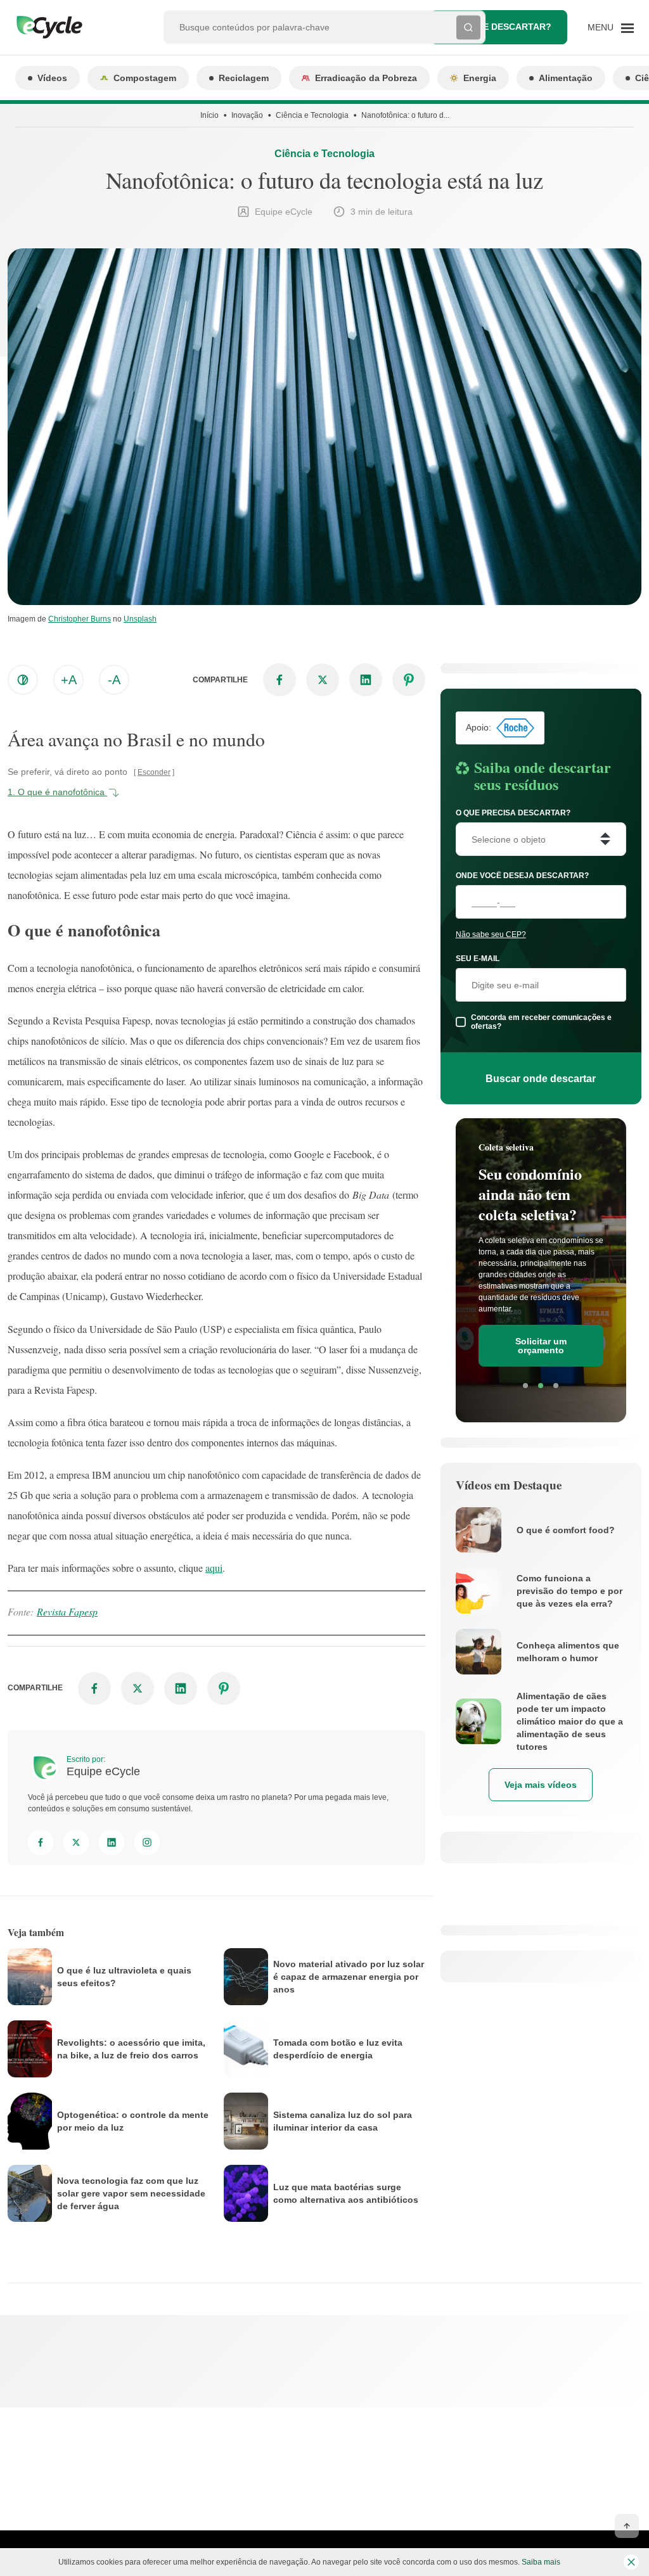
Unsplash (140, 619)
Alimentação (566, 78)
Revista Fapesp (67, 1611)
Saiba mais (541, 2562)
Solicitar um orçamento (541, 1346)
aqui (214, 1568)
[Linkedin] (112, 1842)
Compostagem (145, 78)
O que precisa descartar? (513, 813)
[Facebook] (41, 1842)
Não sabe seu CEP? (491, 934)
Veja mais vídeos (541, 1785)
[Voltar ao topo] (627, 2526)
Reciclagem (244, 78)
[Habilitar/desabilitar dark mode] (23, 680)
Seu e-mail (478, 959)
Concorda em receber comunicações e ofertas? (541, 1022)
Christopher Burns (80, 619)
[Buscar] (468, 27)
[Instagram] (147, 1842)
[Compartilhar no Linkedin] (366, 680)
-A (114, 680)
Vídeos (52, 78)
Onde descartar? (507, 27)
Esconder (154, 772)
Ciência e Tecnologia (312, 115)
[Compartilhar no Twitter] (323, 680)
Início (209, 115)
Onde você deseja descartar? (522, 876)
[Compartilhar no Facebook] (280, 680)
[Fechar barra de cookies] (631, 2562)
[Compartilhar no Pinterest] (409, 680)
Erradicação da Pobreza (366, 78)
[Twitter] (76, 1842)
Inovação (247, 115)
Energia (480, 78)
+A (69, 680)
